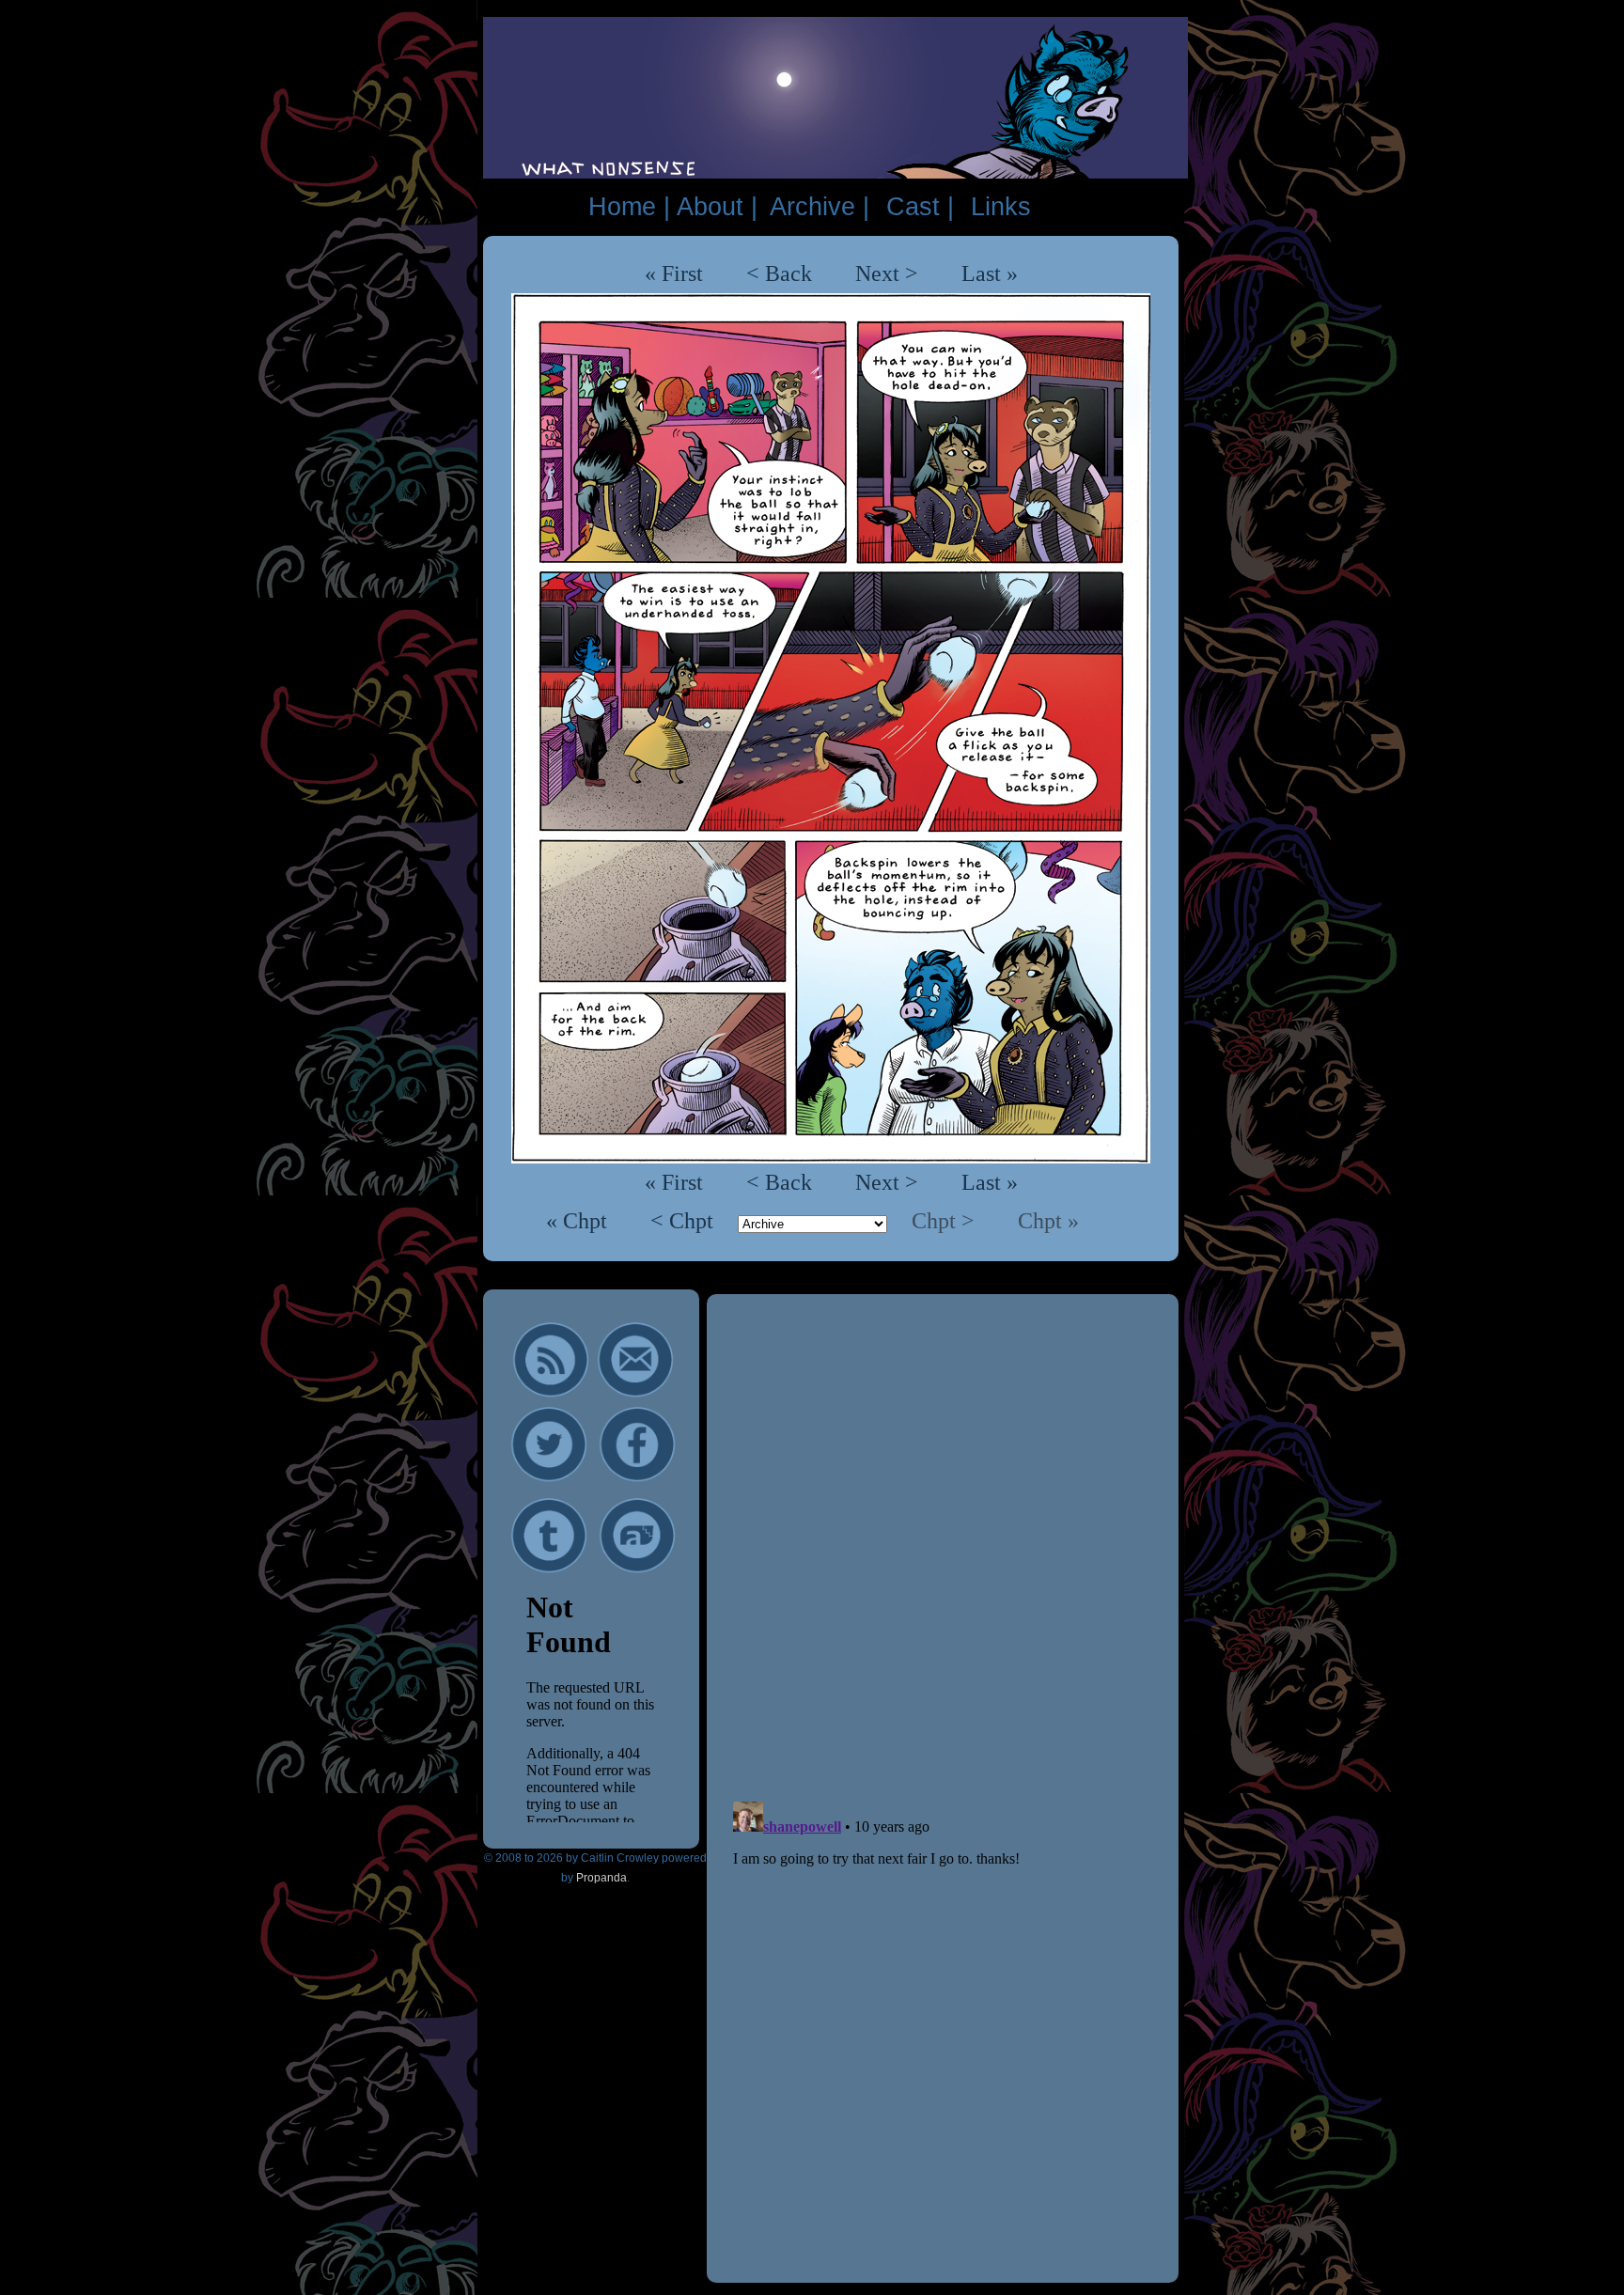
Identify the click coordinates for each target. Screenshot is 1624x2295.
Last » (990, 273)
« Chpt (579, 1221)
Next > (887, 273)
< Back (779, 273)
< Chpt (685, 1221)
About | (717, 207)
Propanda (601, 1878)
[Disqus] (943, 1548)
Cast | (920, 207)
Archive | (820, 207)
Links (1001, 207)
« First (674, 273)
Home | (629, 207)
